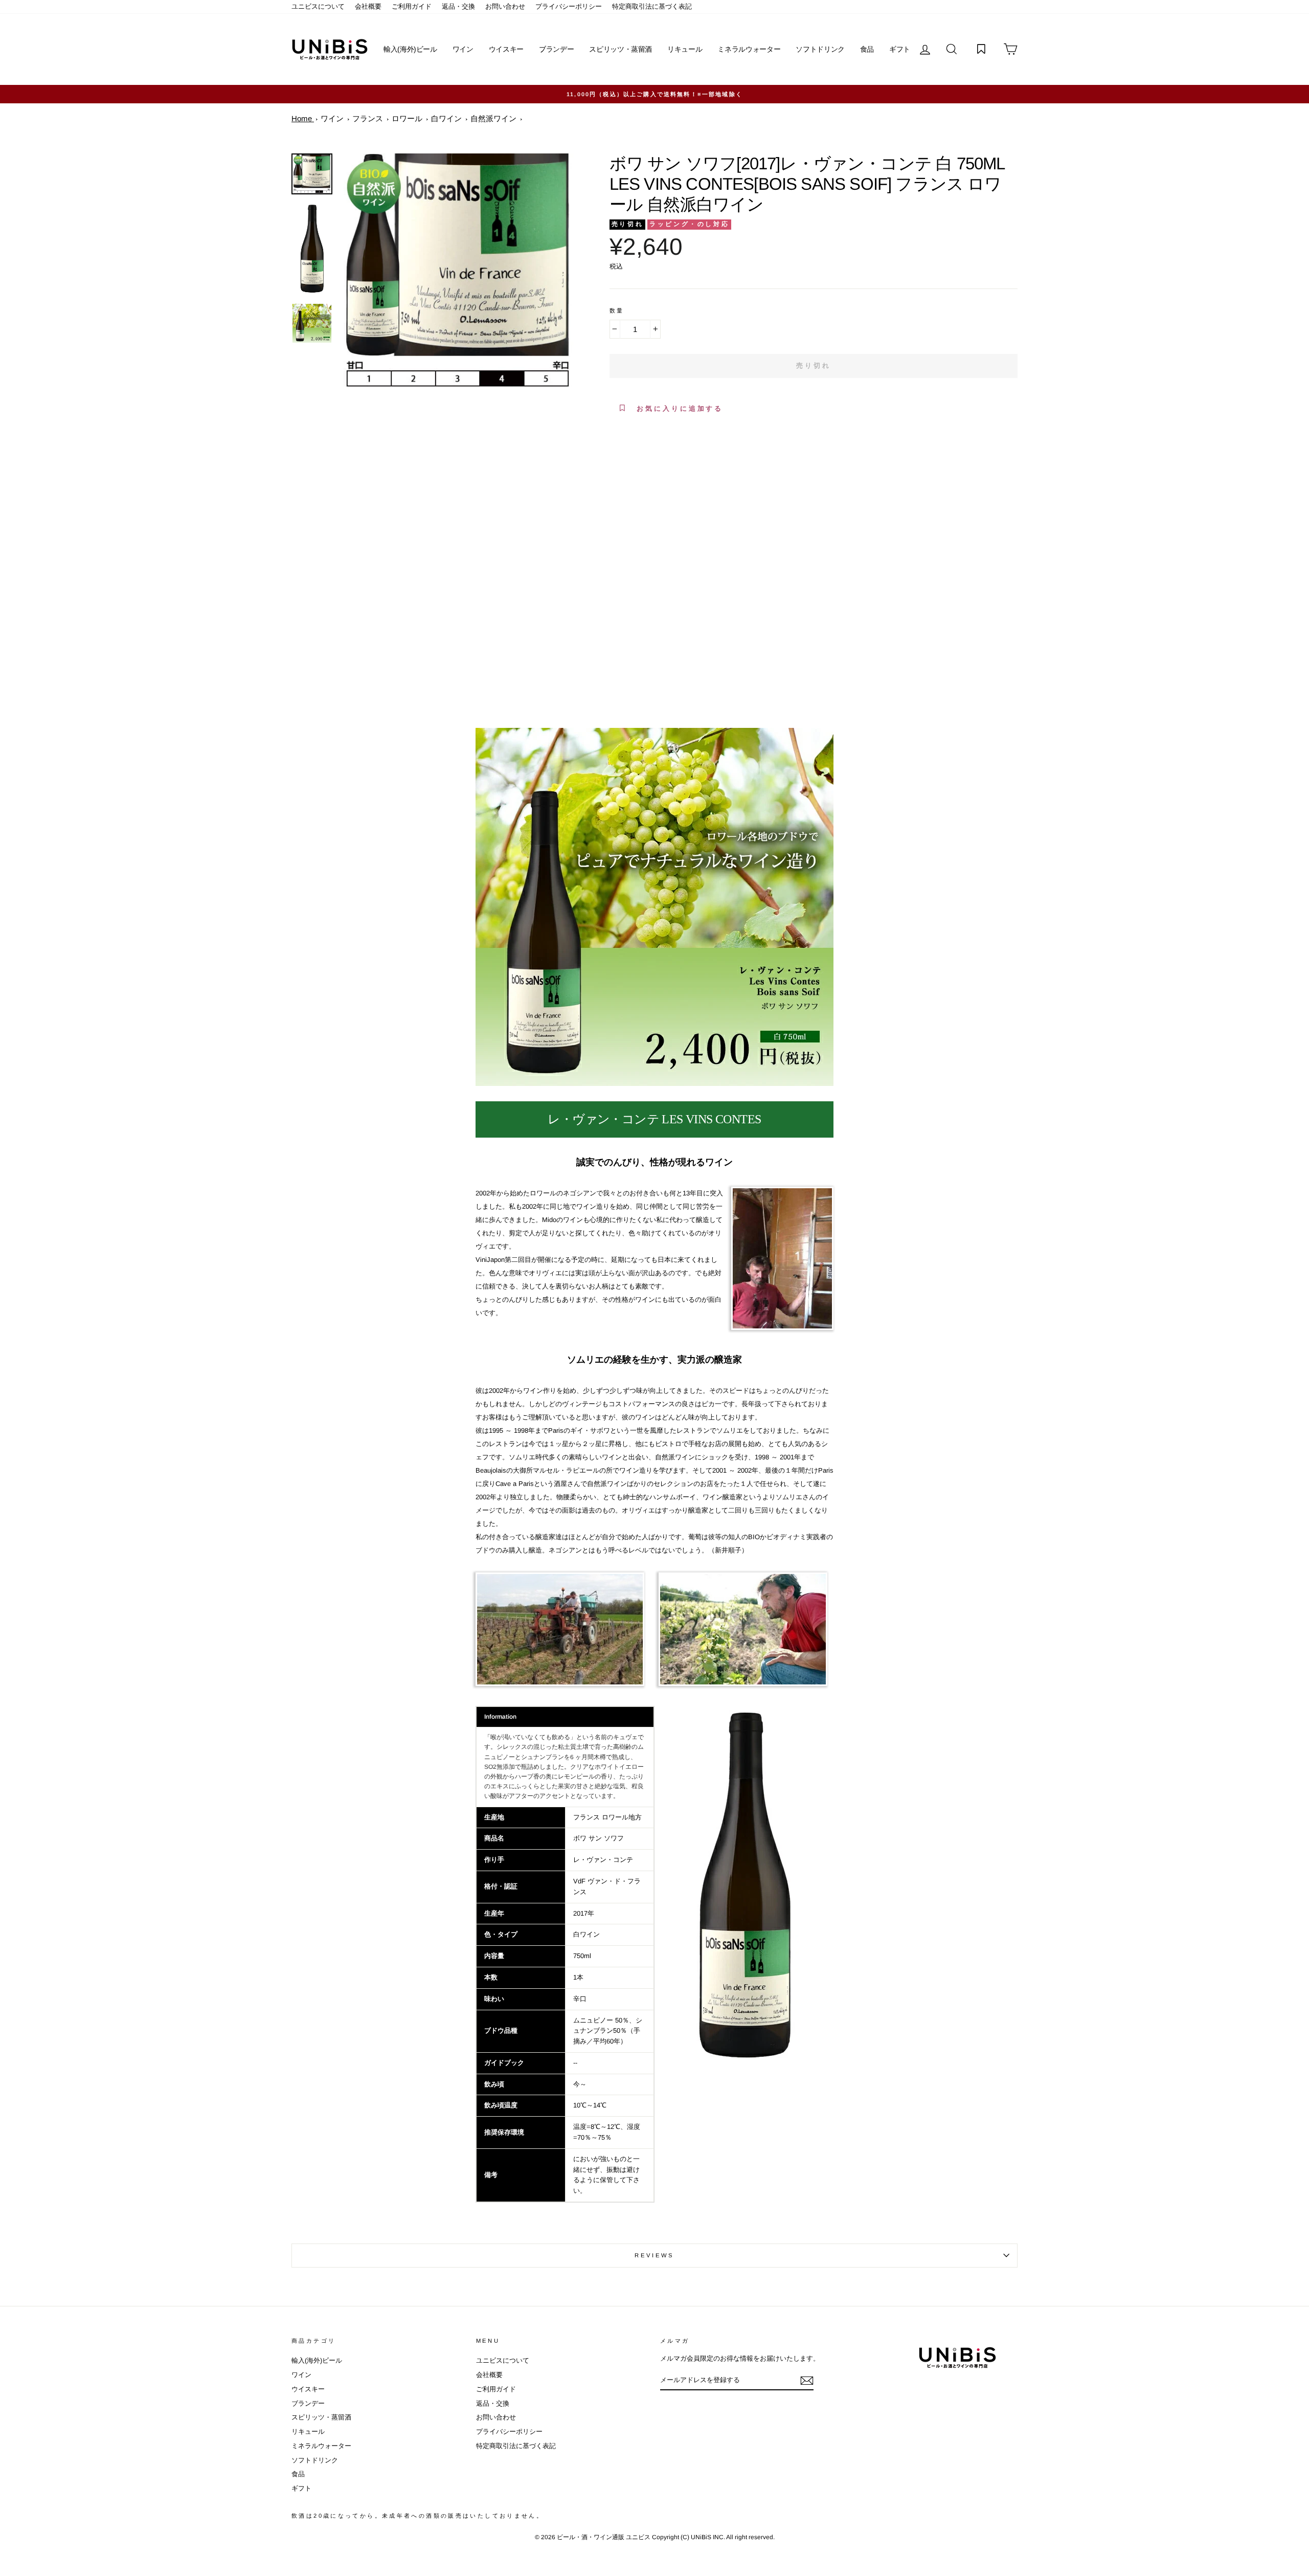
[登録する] (807, 2381)
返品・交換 (458, 6)
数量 (617, 310)
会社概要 (368, 6)
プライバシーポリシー (569, 6)
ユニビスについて (318, 6)
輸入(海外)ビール (410, 49)
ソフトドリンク (820, 49)
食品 (867, 49)
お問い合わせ (505, 6)
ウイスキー (506, 49)
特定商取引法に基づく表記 (652, 6)
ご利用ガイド (412, 6)
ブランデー (556, 49)
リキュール (685, 49)
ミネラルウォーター (749, 49)
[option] (654, 94)
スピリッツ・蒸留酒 (620, 49)
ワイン (463, 49)
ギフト (900, 49)
